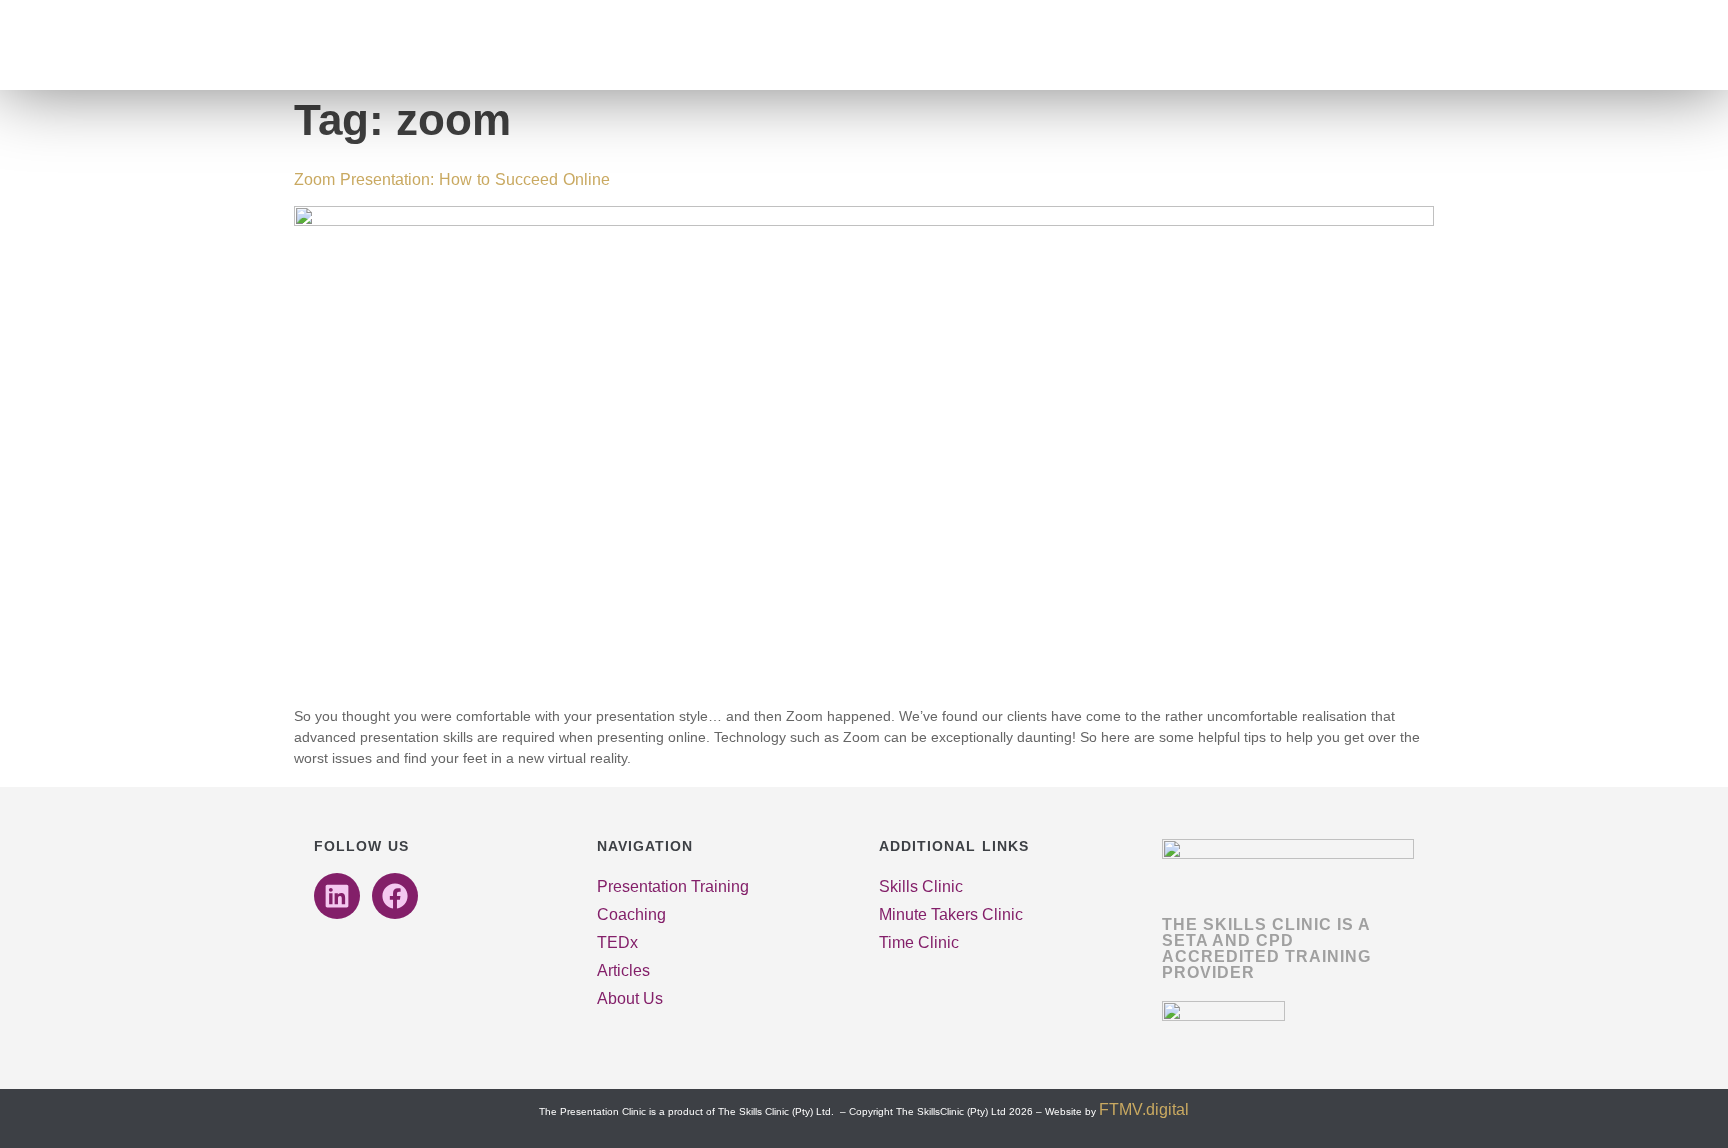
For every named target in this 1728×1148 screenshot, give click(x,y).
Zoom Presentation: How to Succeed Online (452, 179)
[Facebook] (395, 896)
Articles (623, 970)
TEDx (617, 942)
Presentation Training (673, 886)
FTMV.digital (1144, 1109)
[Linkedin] (337, 896)
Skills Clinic (921, 886)
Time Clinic (919, 942)
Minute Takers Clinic (951, 914)
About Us (630, 998)
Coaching (631, 914)
